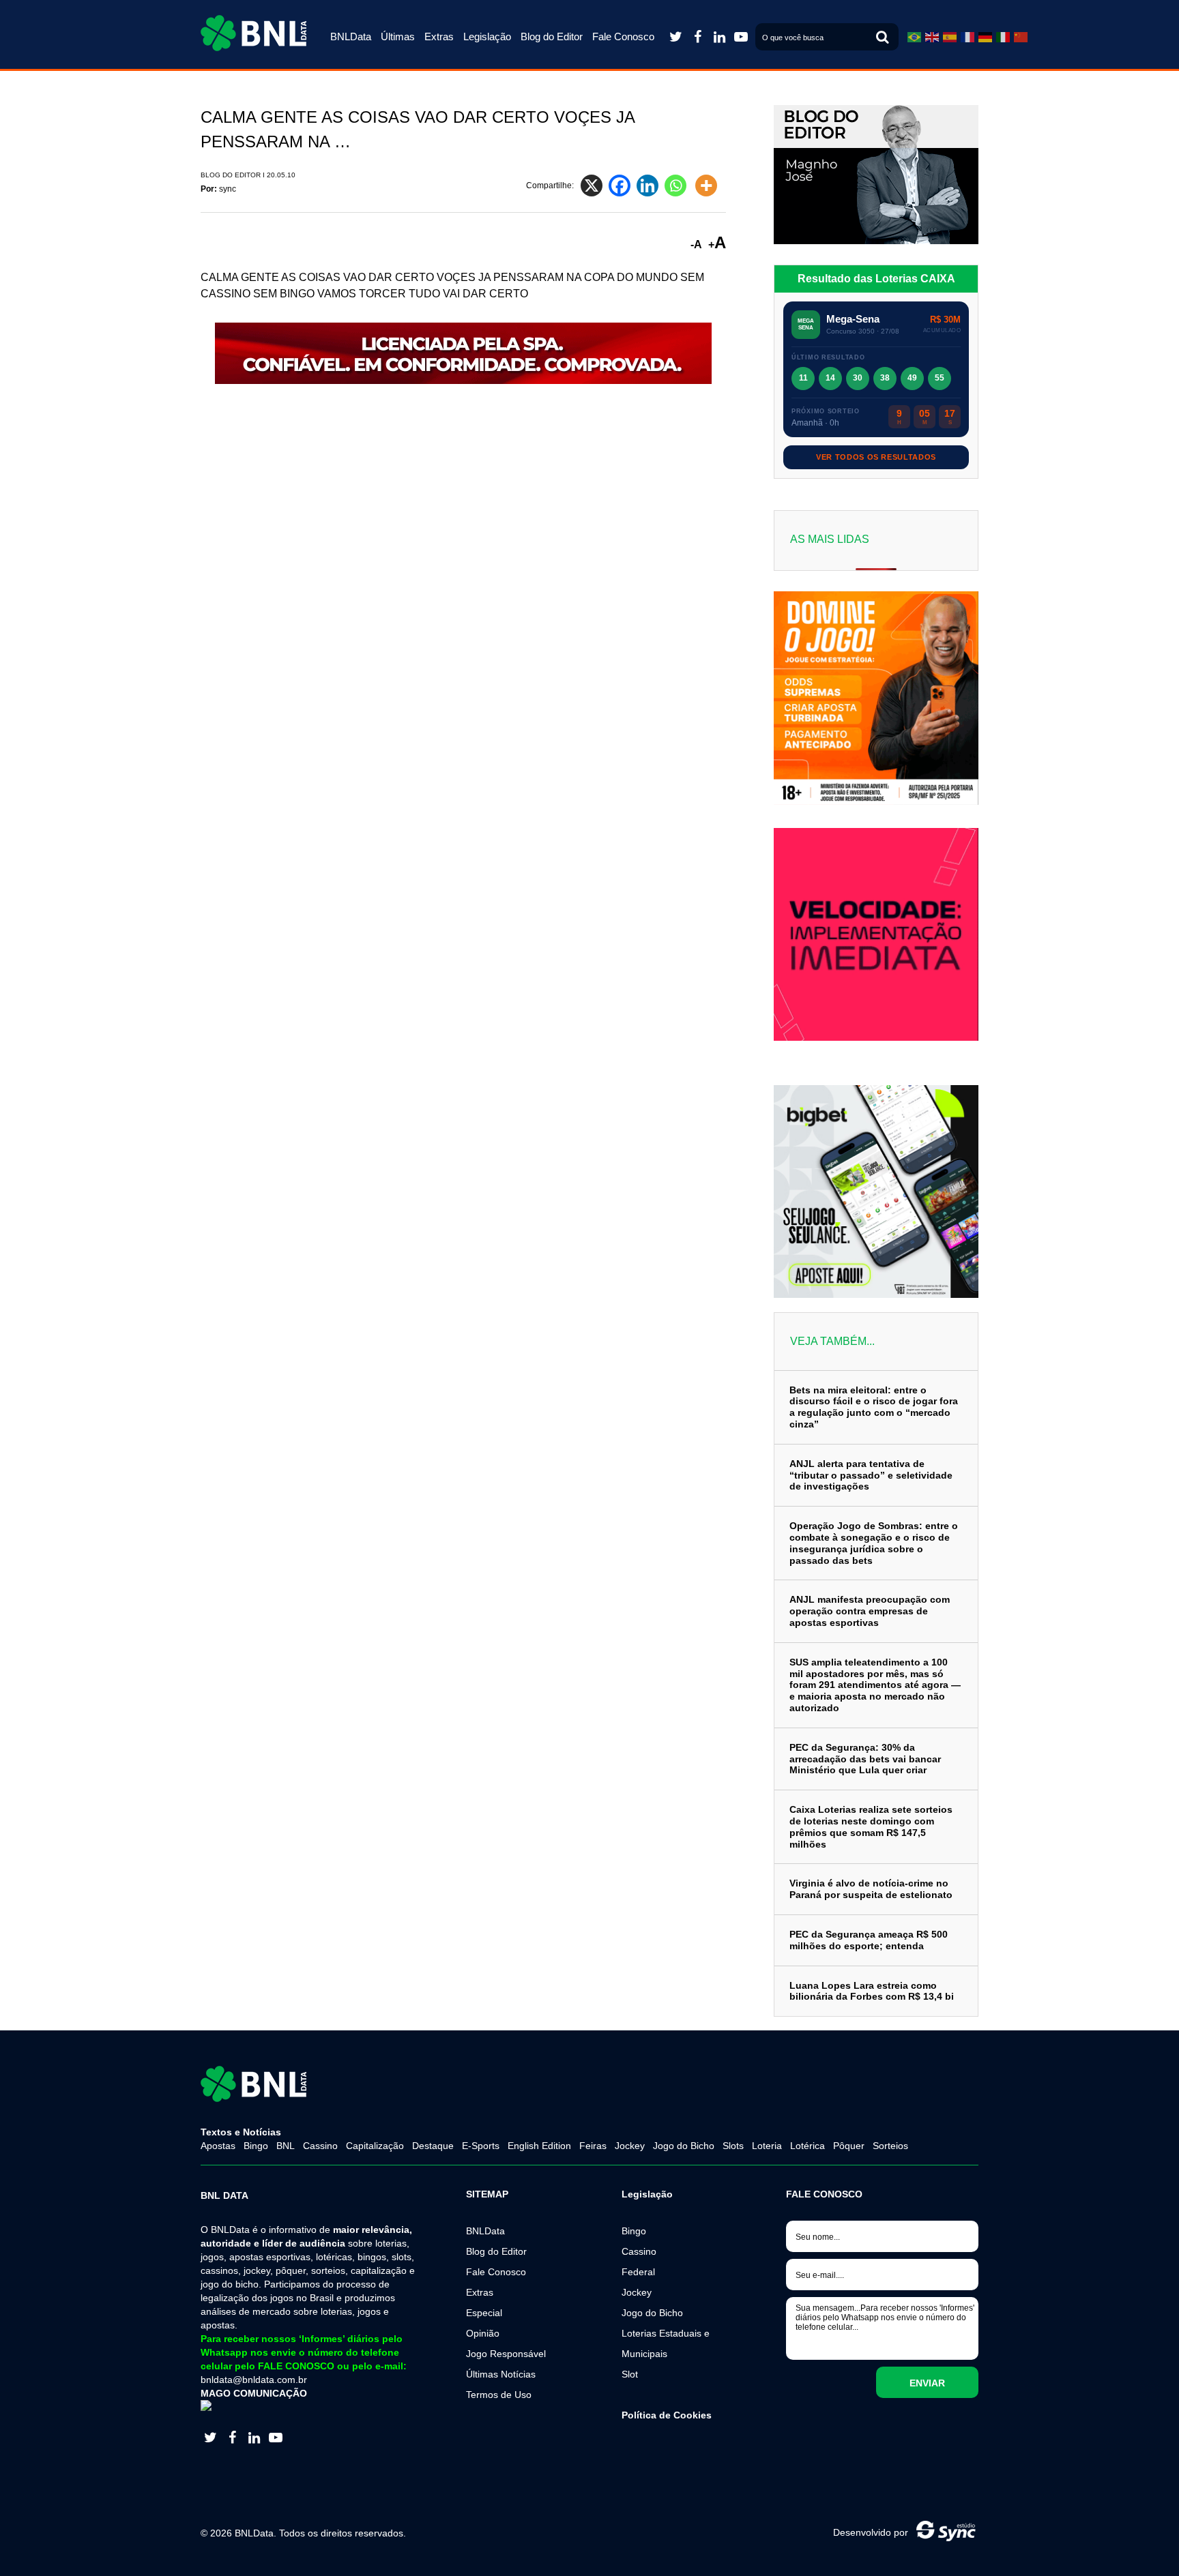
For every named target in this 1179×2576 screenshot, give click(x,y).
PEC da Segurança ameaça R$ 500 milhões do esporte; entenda (869, 1940)
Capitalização (375, 2146)
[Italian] (1003, 37)
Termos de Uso (499, 2395)
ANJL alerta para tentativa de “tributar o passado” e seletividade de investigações (871, 1475)
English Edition (539, 2146)
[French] (967, 37)
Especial (484, 2313)
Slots (733, 2146)
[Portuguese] (914, 37)
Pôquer (849, 2146)
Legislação (487, 36)
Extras (439, 36)
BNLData (351, 36)
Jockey (630, 2146)
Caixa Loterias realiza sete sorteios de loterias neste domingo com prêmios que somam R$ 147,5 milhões (871, 1826)
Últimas (398, 36)
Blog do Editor (552, 36)
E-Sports (481, 2146)
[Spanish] (950, 37)
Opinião (483, 2333)
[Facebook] (623, 186)
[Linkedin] (651, 186)
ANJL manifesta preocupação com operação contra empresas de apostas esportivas (870, 1611)
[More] (709, 186)
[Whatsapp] (679, 186)
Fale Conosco (623, 36)
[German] (985, 37)
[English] (932, 37)
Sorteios (890, 2146)
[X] (595, 186)
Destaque (433, 2146)
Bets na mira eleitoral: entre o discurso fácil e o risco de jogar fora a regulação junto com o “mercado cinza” (874, 1407)
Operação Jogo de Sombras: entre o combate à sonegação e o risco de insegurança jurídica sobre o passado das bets (874, 1543)
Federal (638, 2272)
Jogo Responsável (506, 2354)
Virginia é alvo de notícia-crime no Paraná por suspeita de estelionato (871, 1889)
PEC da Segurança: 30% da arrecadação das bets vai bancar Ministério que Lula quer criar (865, 1759)
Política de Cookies (667, 2415)
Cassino (320, 2146)
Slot (630, 2374)
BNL (286, 2146)
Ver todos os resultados (876, 457)
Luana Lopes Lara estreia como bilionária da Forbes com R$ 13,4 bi (872, 1991)
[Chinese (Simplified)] (1021, 37)
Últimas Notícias (501, 2374)
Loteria (767, 2146)
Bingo (256, 2146)
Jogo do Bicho (684, 2146)
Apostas (218, 2146)
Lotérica (807, 2146)
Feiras (593, 2146)
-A (696, 245)
